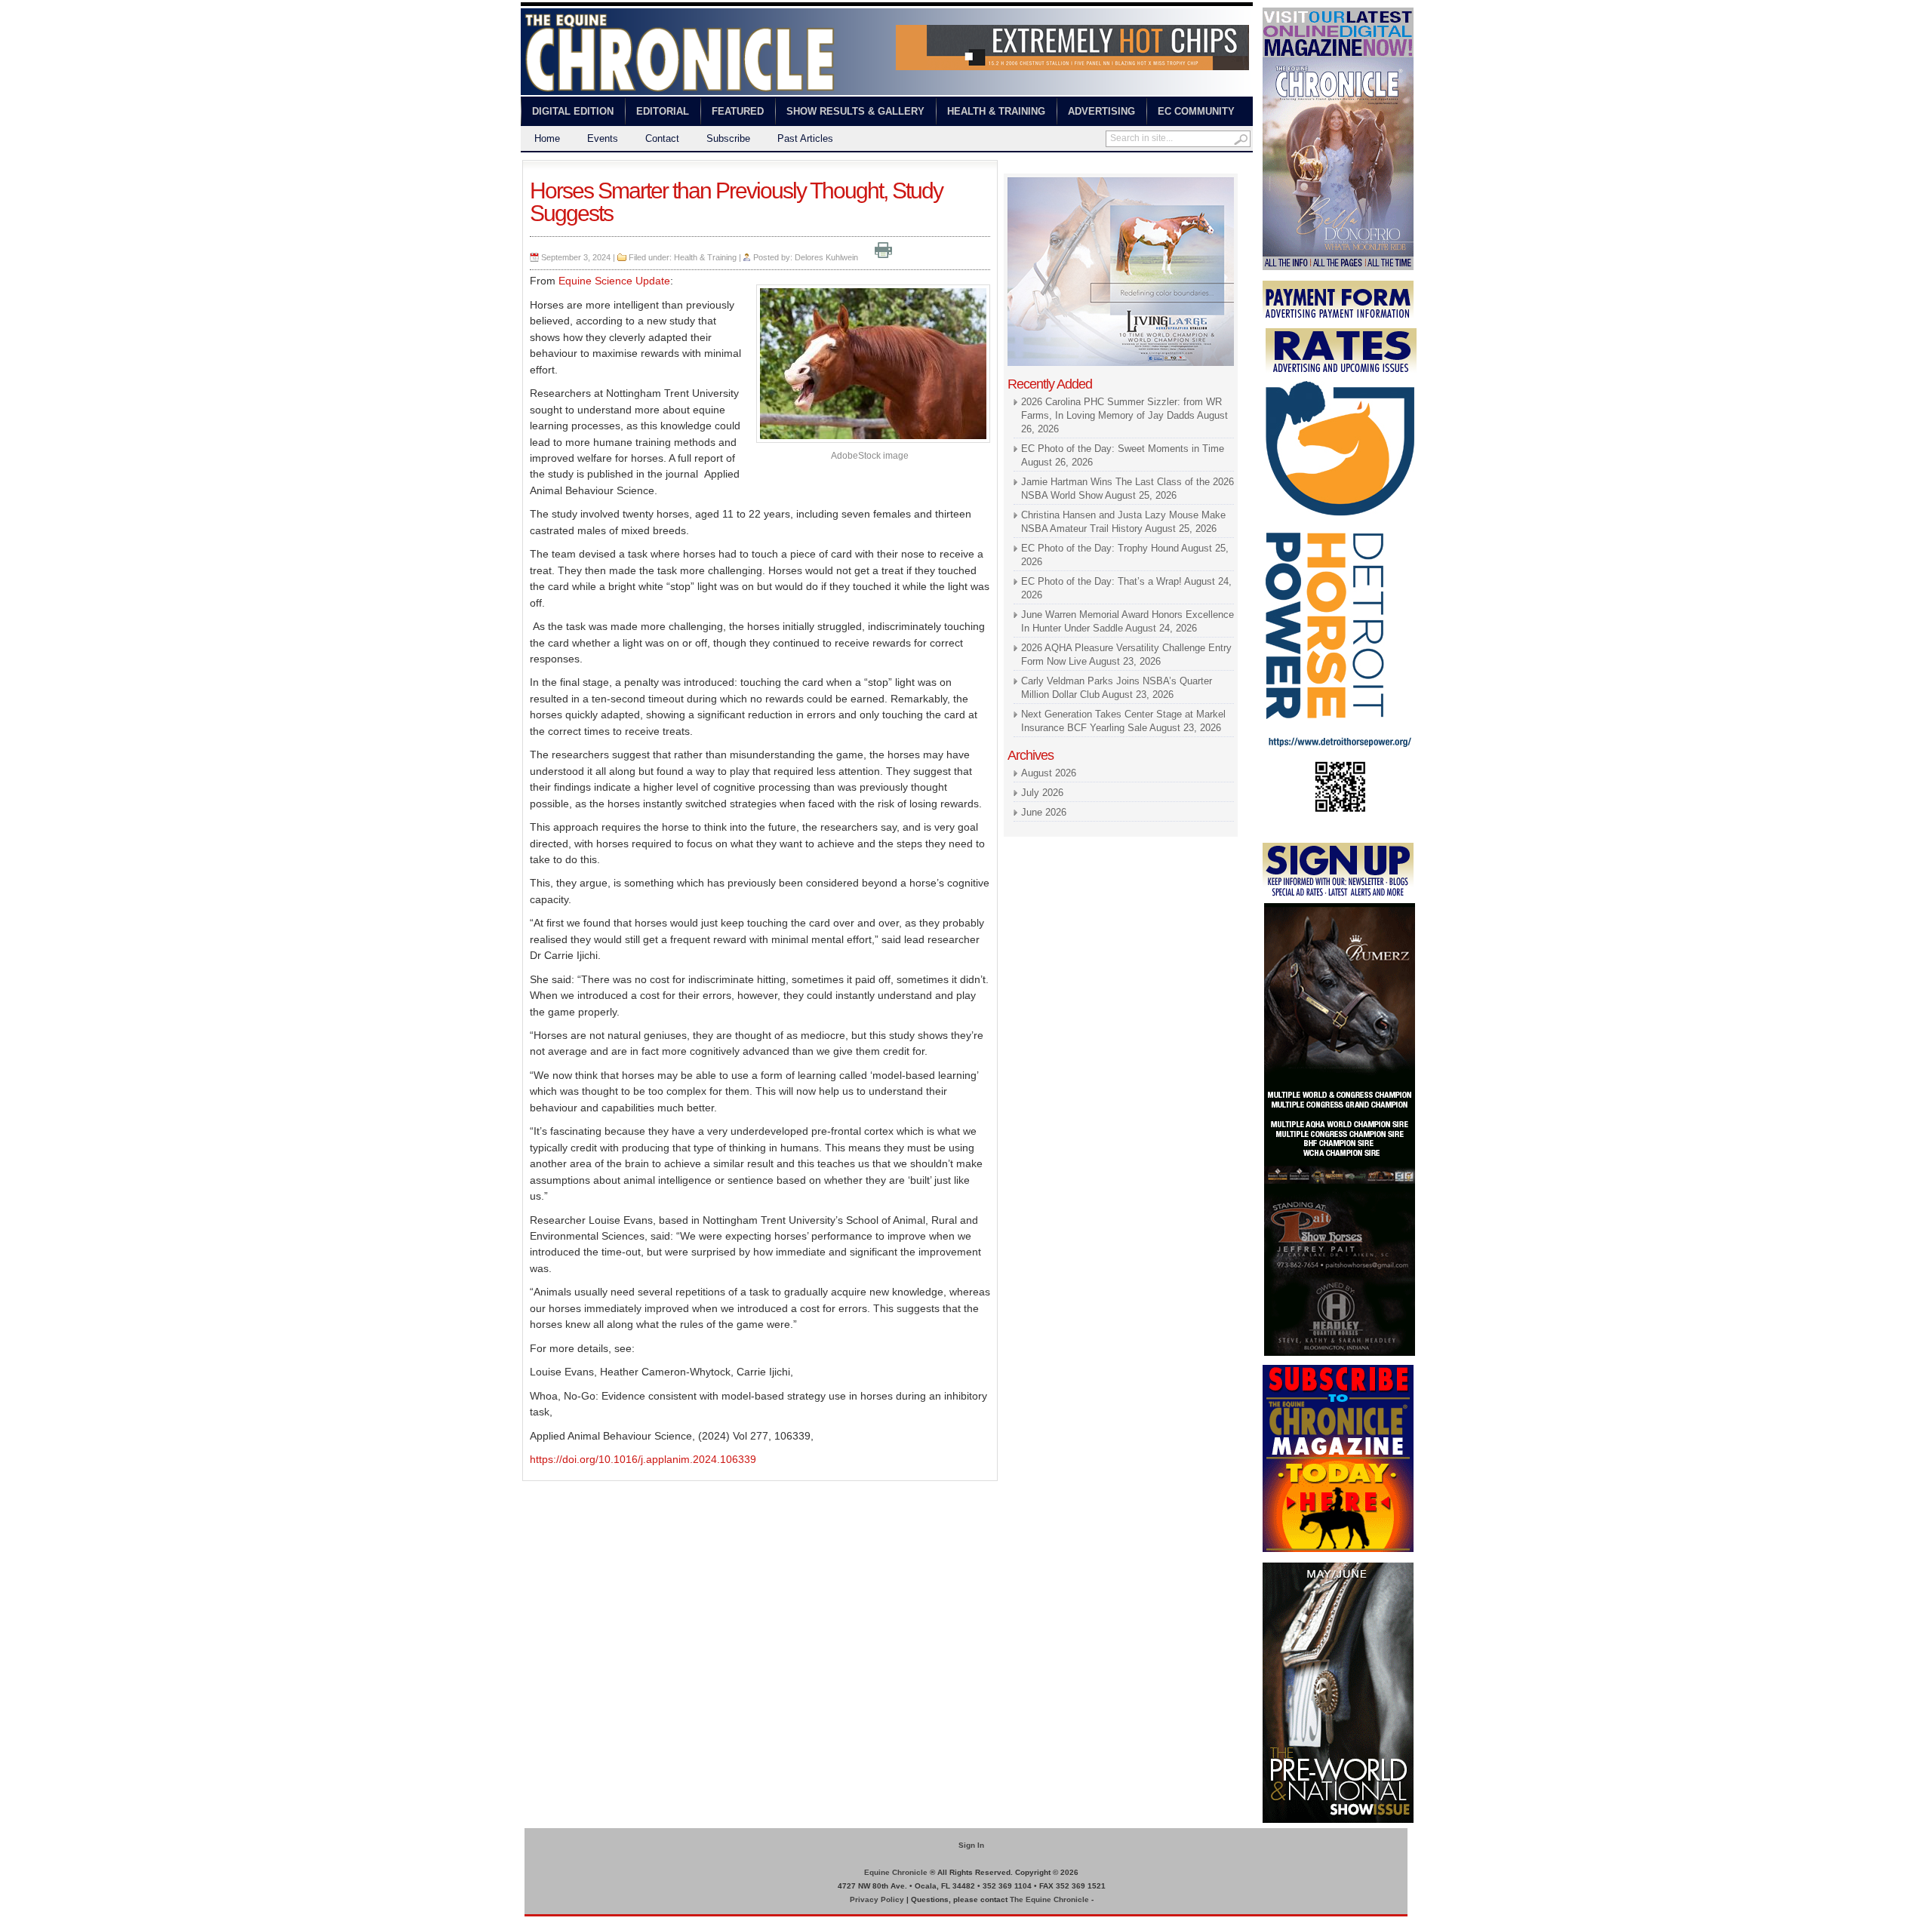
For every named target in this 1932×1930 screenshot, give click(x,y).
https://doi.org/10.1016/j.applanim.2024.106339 (643, 1459)
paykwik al (1027, 166)
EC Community (1196, 111)
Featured (738, 111)
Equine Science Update (614, 281)
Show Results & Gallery (855, 111)
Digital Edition (573, 111)
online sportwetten (1092, 166)
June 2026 (1044, 812)
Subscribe (728, 138)
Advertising (1101, 111)
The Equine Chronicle (1049, 1899)
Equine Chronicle (896, 1872)
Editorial (663, 111)
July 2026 (1042, 793)
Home (547, 138)
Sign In (971, 1845)
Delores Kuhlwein (826, 257)
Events (603, 138)
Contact (662, 138)
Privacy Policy (877, 1899)
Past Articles (805, 138)
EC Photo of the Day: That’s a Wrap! (1101, 581)
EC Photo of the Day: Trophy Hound (1100, 548)
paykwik (536, 1923)
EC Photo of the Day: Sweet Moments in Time (1123, 449)
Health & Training (996, 111)
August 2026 (1049, 773)
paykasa (1154, 166)
